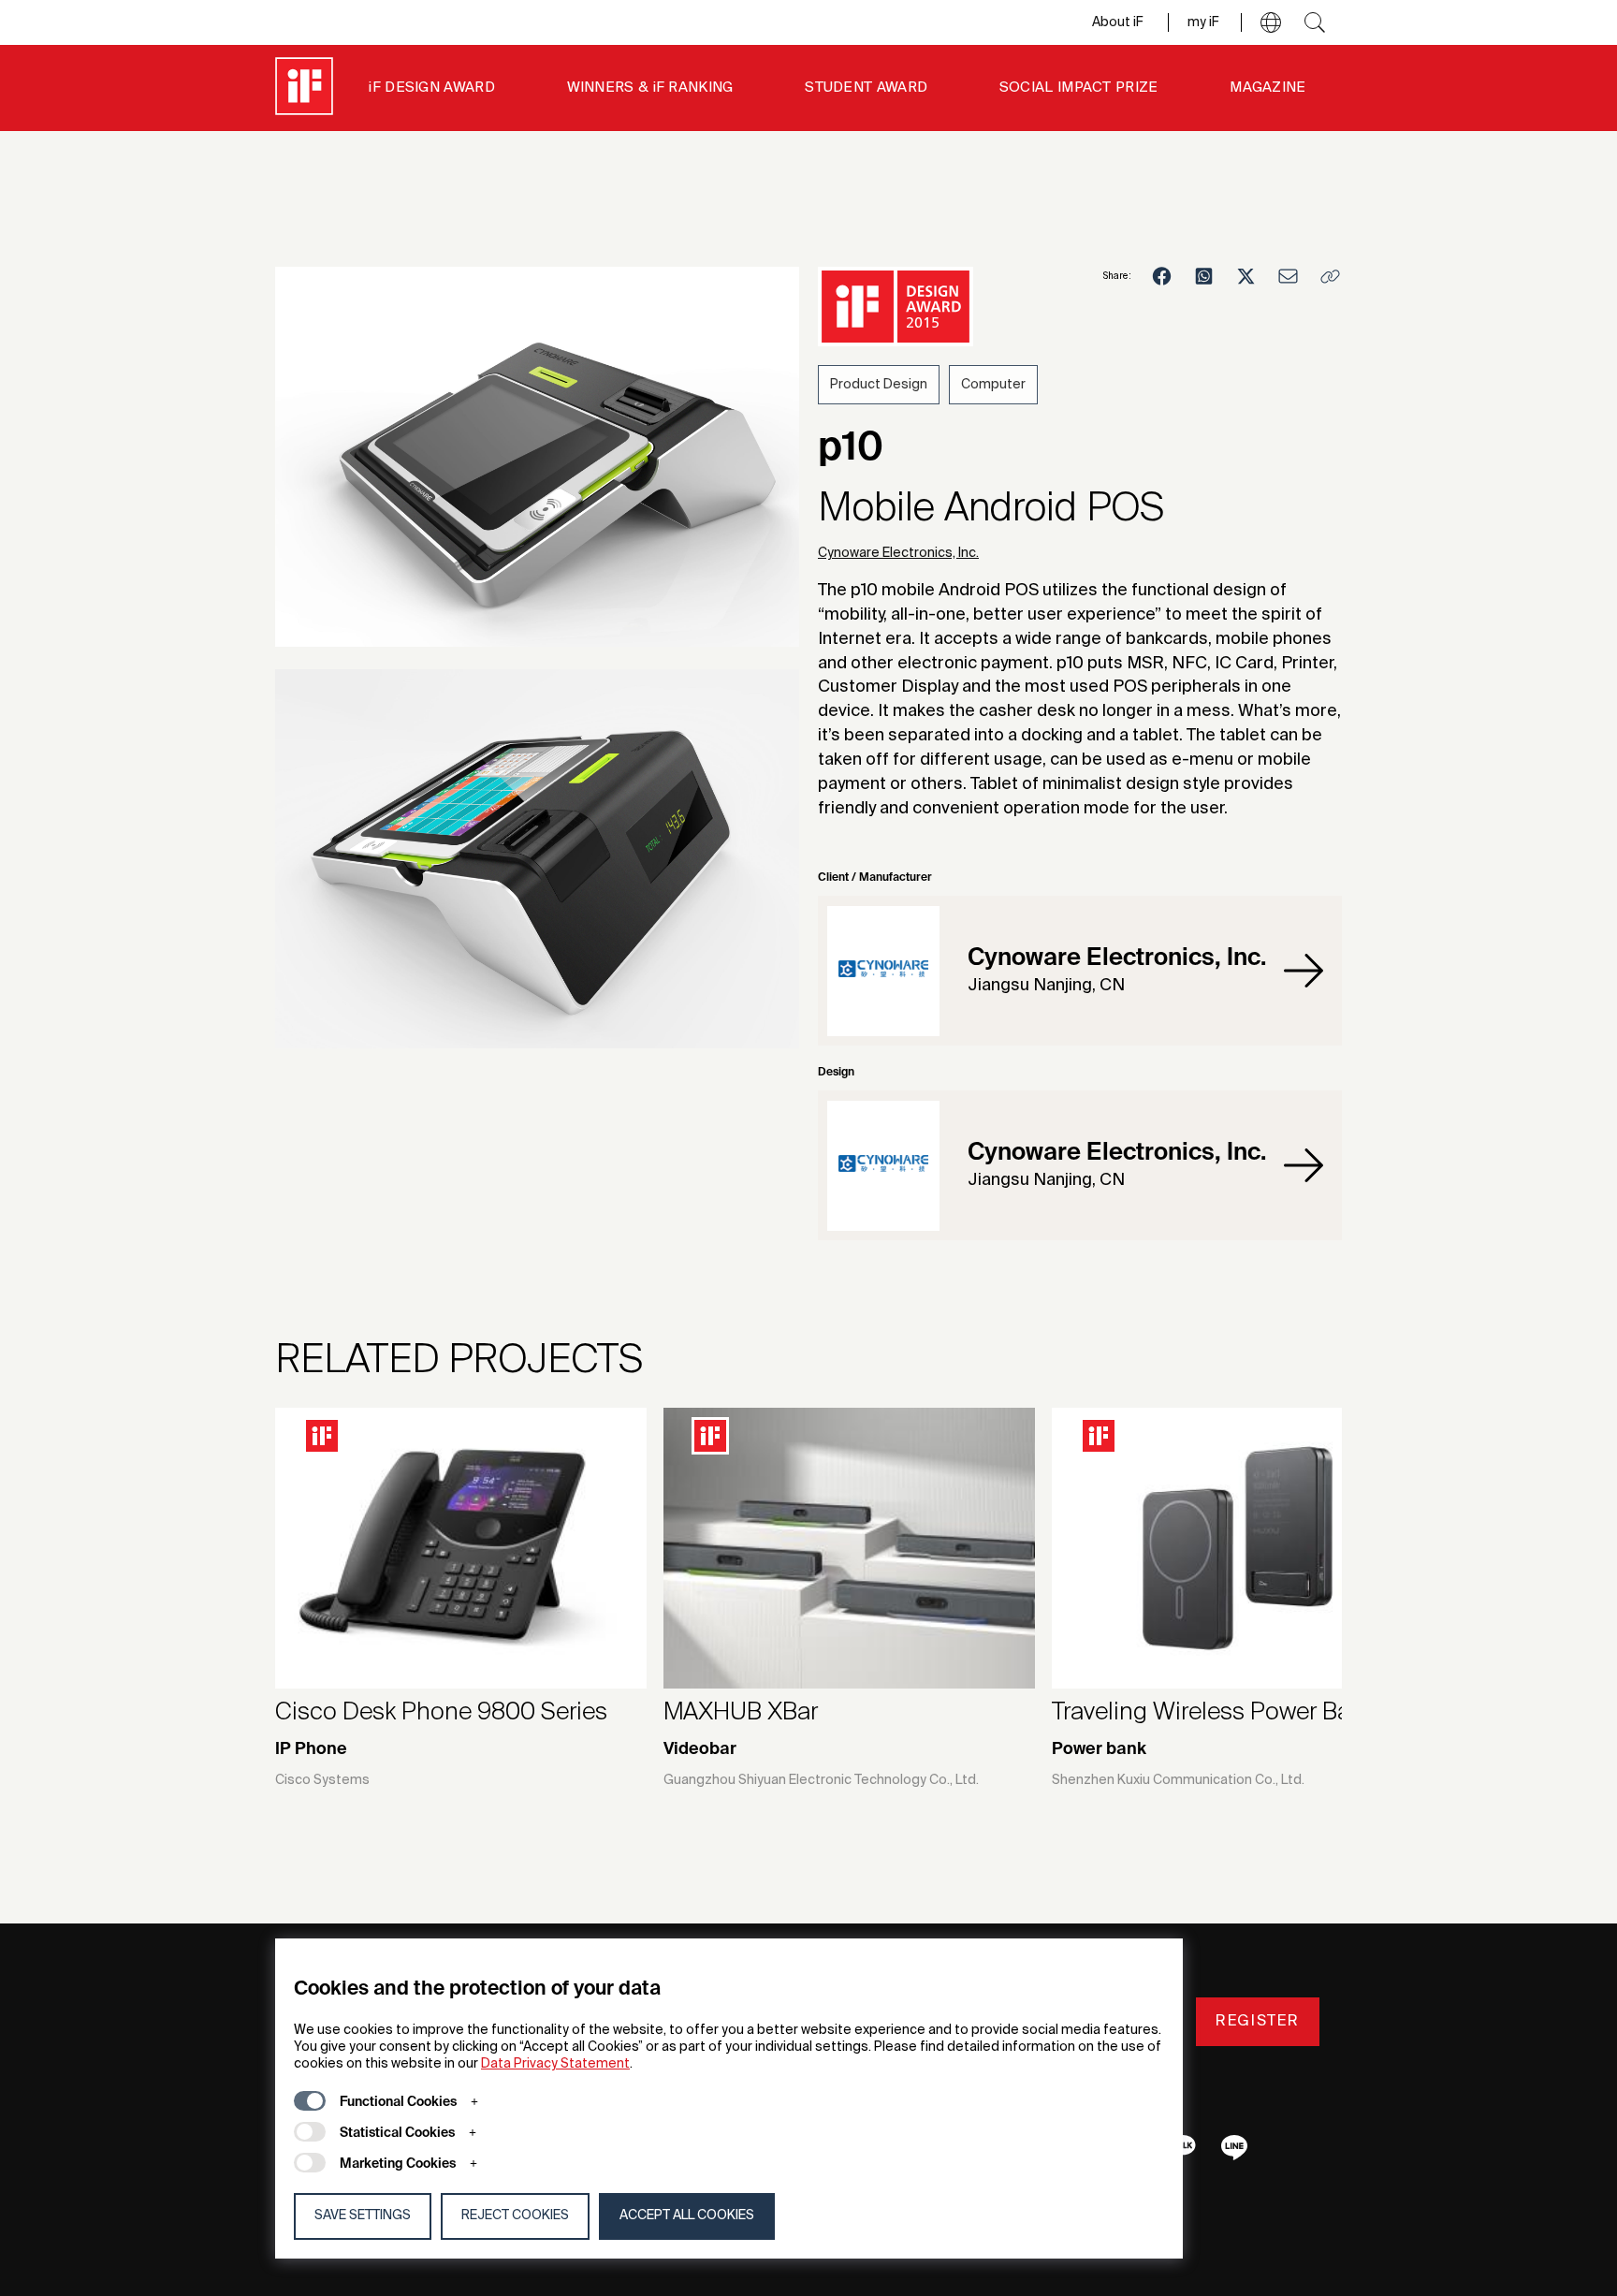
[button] (1271, 22)
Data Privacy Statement (555, 2064)
